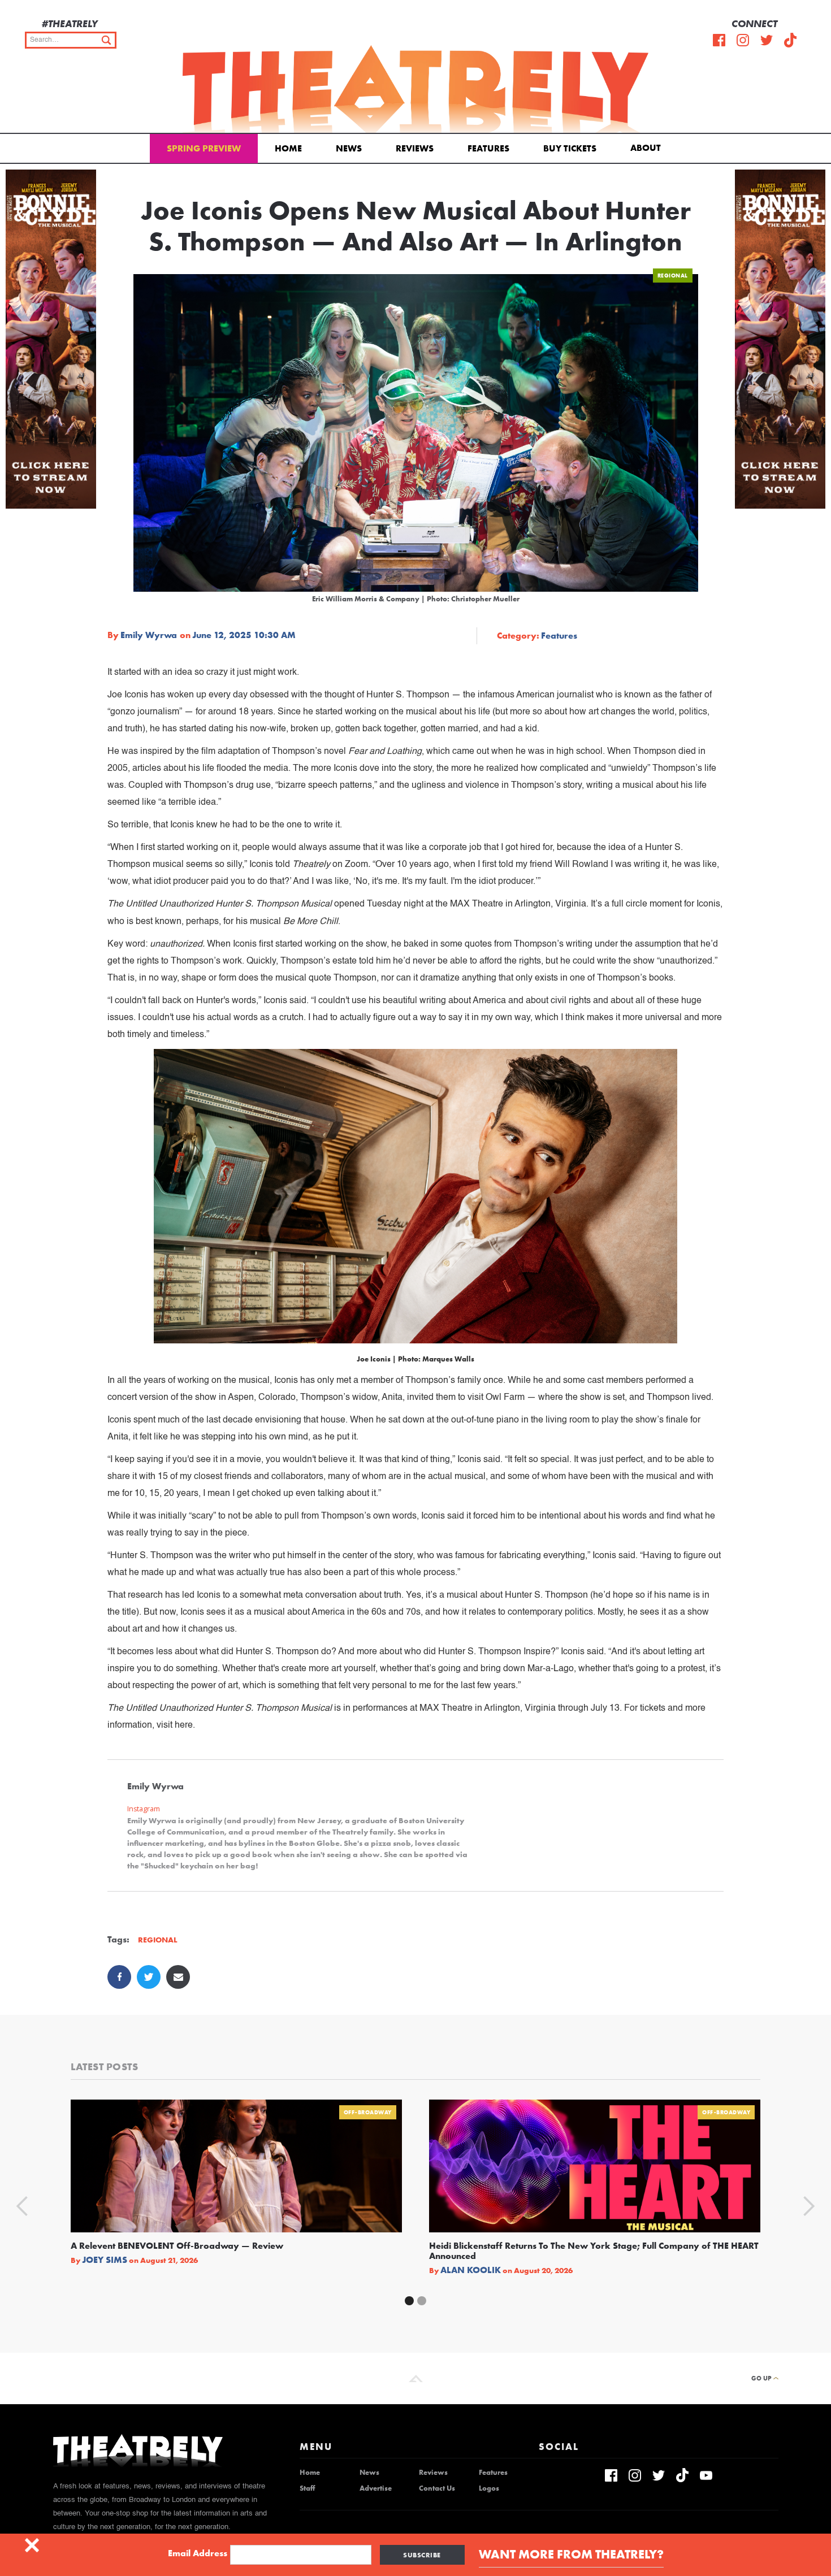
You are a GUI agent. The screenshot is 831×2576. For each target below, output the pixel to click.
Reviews (415, 148)
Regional (673, 276)
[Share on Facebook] (119, 1977)
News (349, 148)
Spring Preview (204, 148)
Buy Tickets (570, 148)
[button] (648, 147)
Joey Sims (105, 2260)
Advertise (376, 2488)
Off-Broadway (368, 2112)
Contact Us (437, 2488)
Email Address (198, 2553)
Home (288, 148)
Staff (307, 2488)
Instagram (144, 1809)
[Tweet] (149, 1977)
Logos (489, 2488)
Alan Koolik (471, 2270)
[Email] (178, 1977)
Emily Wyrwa (149, 635)
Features (488, 148)
